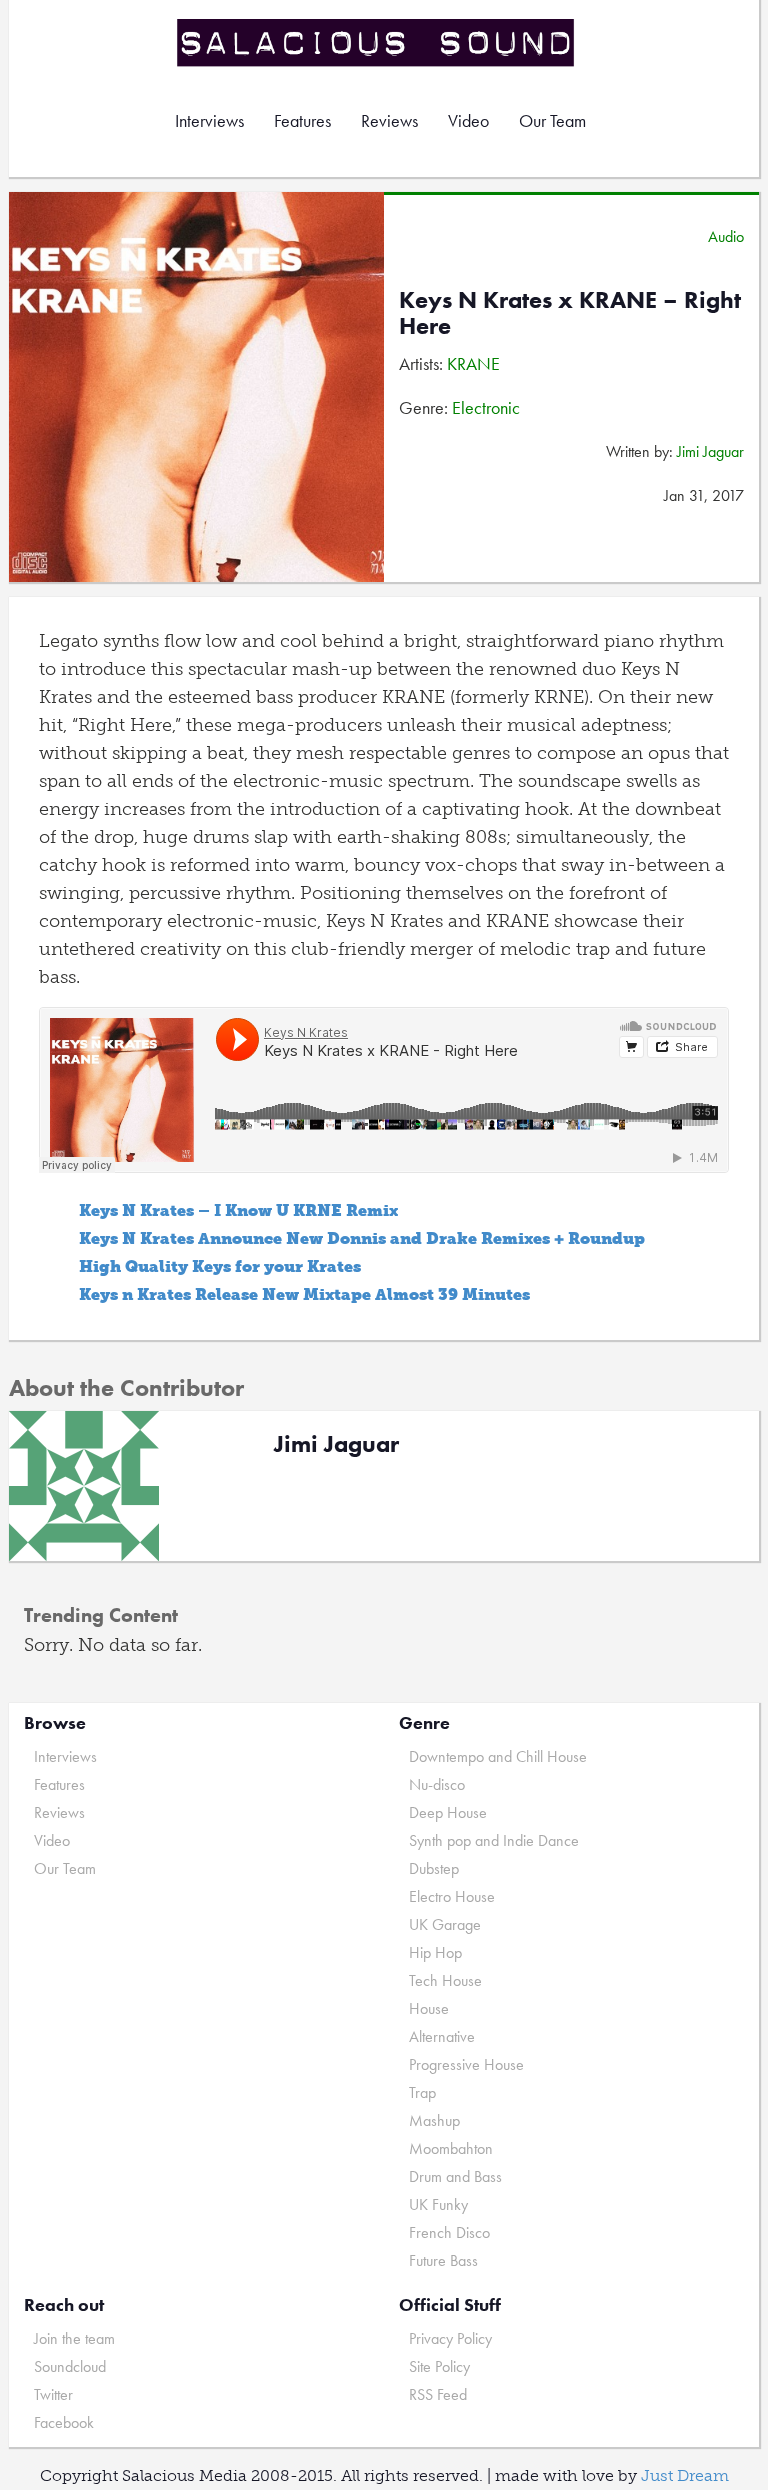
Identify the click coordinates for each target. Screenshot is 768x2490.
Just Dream (685, 2475)
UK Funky (438, 2204)
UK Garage (445, 1924)
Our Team (552, 120)
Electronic (486, 407)
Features (302, 120)
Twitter (53, 2394)
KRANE (473, 363)
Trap (422, 2092)
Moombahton (451, 2148)
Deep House (448, 1812)
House (429, 2008)
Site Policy (439, 2366)
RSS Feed (438, 2394)
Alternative (442, 2036)
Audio (726, 236)
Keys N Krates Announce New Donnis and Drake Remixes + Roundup (362, 1238)
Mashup (434, 2120)
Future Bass (443, 2260)
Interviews (209, 120)
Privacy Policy (450, 2338)
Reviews (389, 120)
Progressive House (466, 2064)
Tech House (445, 1980)
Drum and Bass (455, 2176)
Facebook (64, 2422)
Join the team (74, 2338)
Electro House (452, 1896)
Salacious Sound (377, 42)
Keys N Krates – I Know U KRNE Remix (238, 1210)
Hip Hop (435, 1952)
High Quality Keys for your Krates (220, 1266)
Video (468, 120)
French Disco (449, 2232)
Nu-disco (437, 1784)
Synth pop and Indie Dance (494, 1840)
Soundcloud (70, 2366)
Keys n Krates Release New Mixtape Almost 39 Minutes (304, 1294)
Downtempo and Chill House (498, 1756)
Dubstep (434, 1868)
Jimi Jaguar (710, 451)
